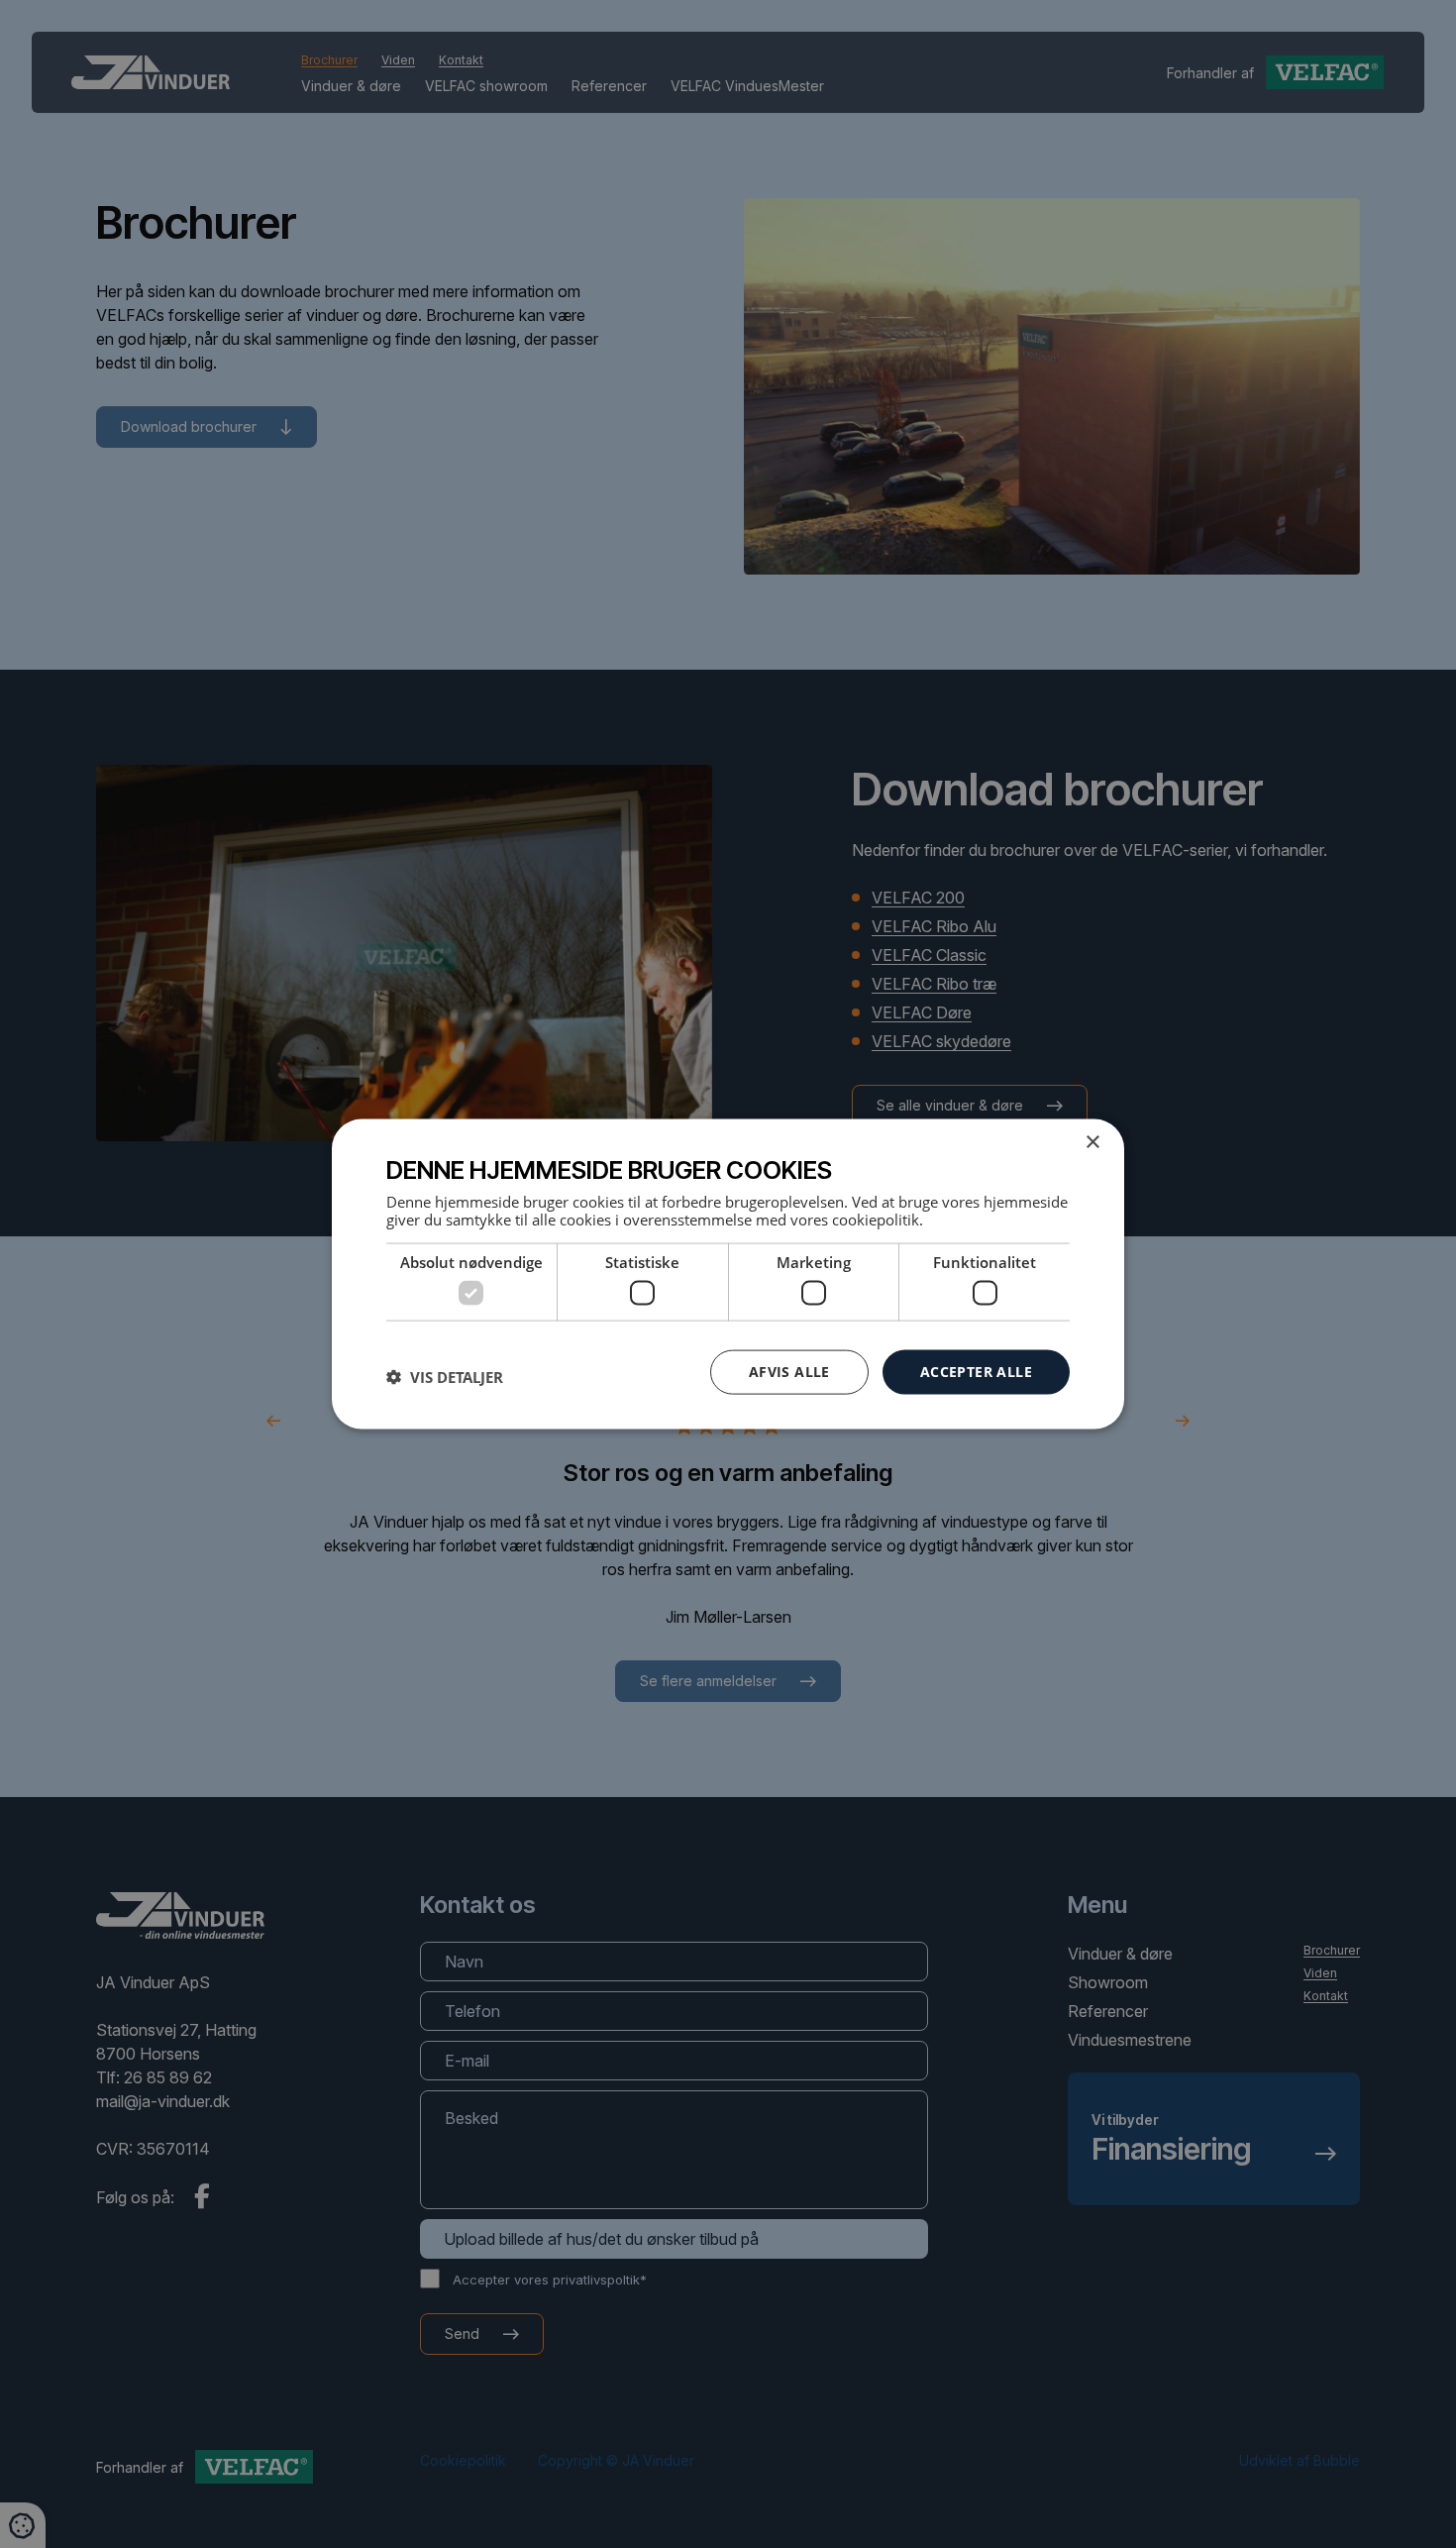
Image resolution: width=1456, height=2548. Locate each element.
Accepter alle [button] (976, 1372)
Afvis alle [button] (789, 1372)
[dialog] (728, 1274)
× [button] (1092, 1143)
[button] (445, 1377)
